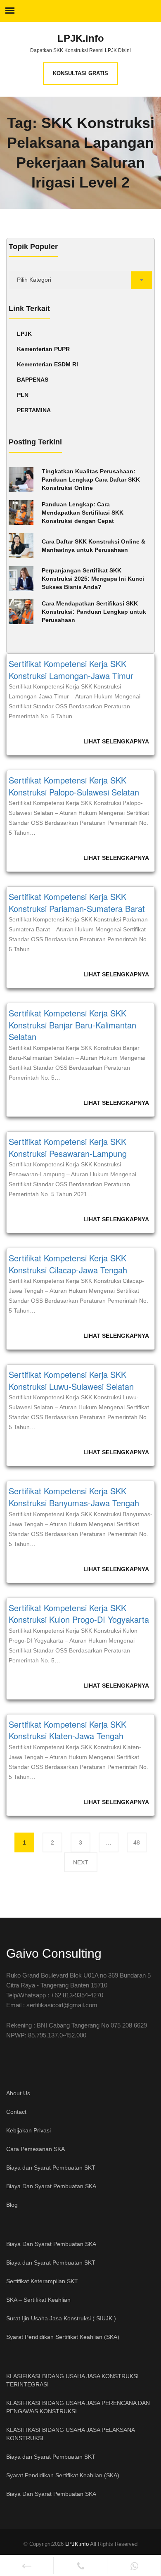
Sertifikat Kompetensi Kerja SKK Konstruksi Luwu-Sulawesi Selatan (71, 1380)
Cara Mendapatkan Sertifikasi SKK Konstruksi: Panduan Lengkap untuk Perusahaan (94, 612)
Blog (12, 2205)
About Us (18, 2093)
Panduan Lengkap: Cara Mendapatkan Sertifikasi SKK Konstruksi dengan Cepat (83, 513)
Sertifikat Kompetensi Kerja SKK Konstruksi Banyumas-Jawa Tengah (74, 1497)
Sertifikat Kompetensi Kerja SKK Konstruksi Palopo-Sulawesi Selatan (74, 786)
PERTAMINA (34, 410)
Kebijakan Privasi (28, 2130)
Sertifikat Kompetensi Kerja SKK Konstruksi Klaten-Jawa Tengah (67, 1730)
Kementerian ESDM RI (47, 364)
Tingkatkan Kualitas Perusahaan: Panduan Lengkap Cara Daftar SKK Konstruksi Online (91, 480)
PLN (23, 395)
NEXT (81, 1862)
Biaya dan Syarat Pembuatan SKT (51, 2168)
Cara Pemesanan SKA (36, 2149)
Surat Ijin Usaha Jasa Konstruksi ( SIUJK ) (61, 2318)
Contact (16, 2112)
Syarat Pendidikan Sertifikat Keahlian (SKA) (63, 2337)
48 (140, 1842)
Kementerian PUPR (43, 349)
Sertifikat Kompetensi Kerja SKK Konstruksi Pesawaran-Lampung (68, 1147)
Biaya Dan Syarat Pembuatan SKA (51, 2186)
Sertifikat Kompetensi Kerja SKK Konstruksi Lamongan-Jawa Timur (71, 670)
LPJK (24, 334)
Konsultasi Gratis (80, 73)
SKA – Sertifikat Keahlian (38, 2300)
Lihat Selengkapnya (116, 741)
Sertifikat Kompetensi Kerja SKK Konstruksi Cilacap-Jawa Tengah (68, 1264)
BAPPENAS (33, 380)
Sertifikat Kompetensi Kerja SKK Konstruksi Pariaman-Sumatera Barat (77, 902)
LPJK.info (81, 38)
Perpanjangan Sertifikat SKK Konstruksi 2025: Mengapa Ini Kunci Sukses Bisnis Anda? (93, 579)
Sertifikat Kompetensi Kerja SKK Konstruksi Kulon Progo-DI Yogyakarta (79, 1614)
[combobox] (80, 280)
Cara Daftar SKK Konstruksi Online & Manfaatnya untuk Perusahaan (94, 546)
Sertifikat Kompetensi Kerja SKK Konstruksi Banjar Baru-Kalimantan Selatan (72, 1025)
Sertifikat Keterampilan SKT (42, 2281)
